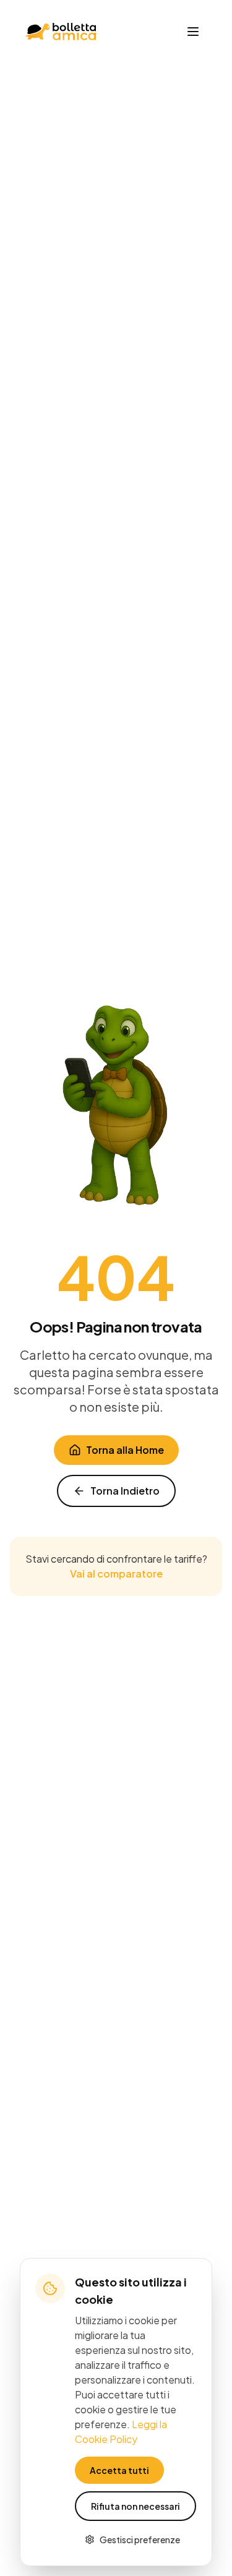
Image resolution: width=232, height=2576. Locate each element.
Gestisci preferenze (140, 2540)
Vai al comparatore (116, 1574)
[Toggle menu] (193, 32)
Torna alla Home (125, 1450)
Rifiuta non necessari (135, 2506)
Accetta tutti (119, 2470)
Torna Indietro (125, 1491)
